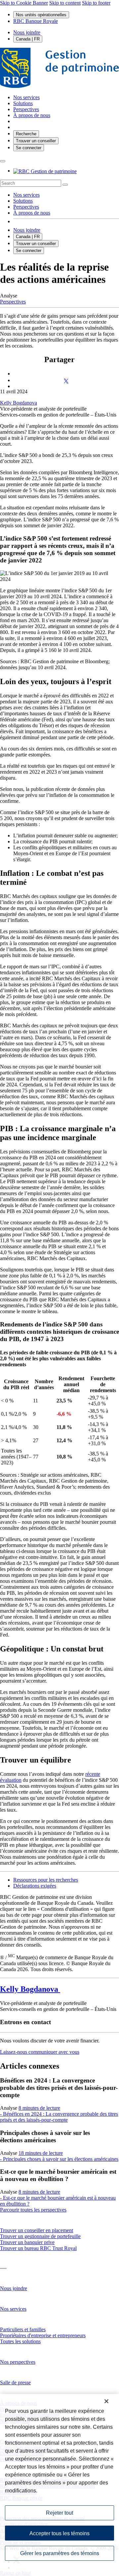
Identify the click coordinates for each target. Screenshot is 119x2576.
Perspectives (26, 207)
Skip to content (65, 3)
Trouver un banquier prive (27, 2242)
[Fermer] (106, 2401)
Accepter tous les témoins (59, 2533)
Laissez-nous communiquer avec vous (40, 2052)
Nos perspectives (18, 2362)
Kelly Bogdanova (19, 403)
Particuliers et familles (23, 2329)
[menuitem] (59, 183)
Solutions (23, 201)
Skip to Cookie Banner (24, 3)
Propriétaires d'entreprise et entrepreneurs (43, 2335)
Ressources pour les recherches (46, 1880)
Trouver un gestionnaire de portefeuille (40, 2236)
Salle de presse (15, 2383)
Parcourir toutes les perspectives (33, 2210)
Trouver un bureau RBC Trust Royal (38, 2248)
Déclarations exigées (35, 1886)
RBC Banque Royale (36, 21)
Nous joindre (27, 32)
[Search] (65, 185)
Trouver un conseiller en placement (37, 2230)
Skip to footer (96, 3)
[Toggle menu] (3, 161)
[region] (59, 2485)
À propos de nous (32, 213)
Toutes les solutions (20, 2341)
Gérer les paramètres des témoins (60, 2553)
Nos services (26, 195)
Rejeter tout (59, 2513)
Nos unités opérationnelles (41, 15)
